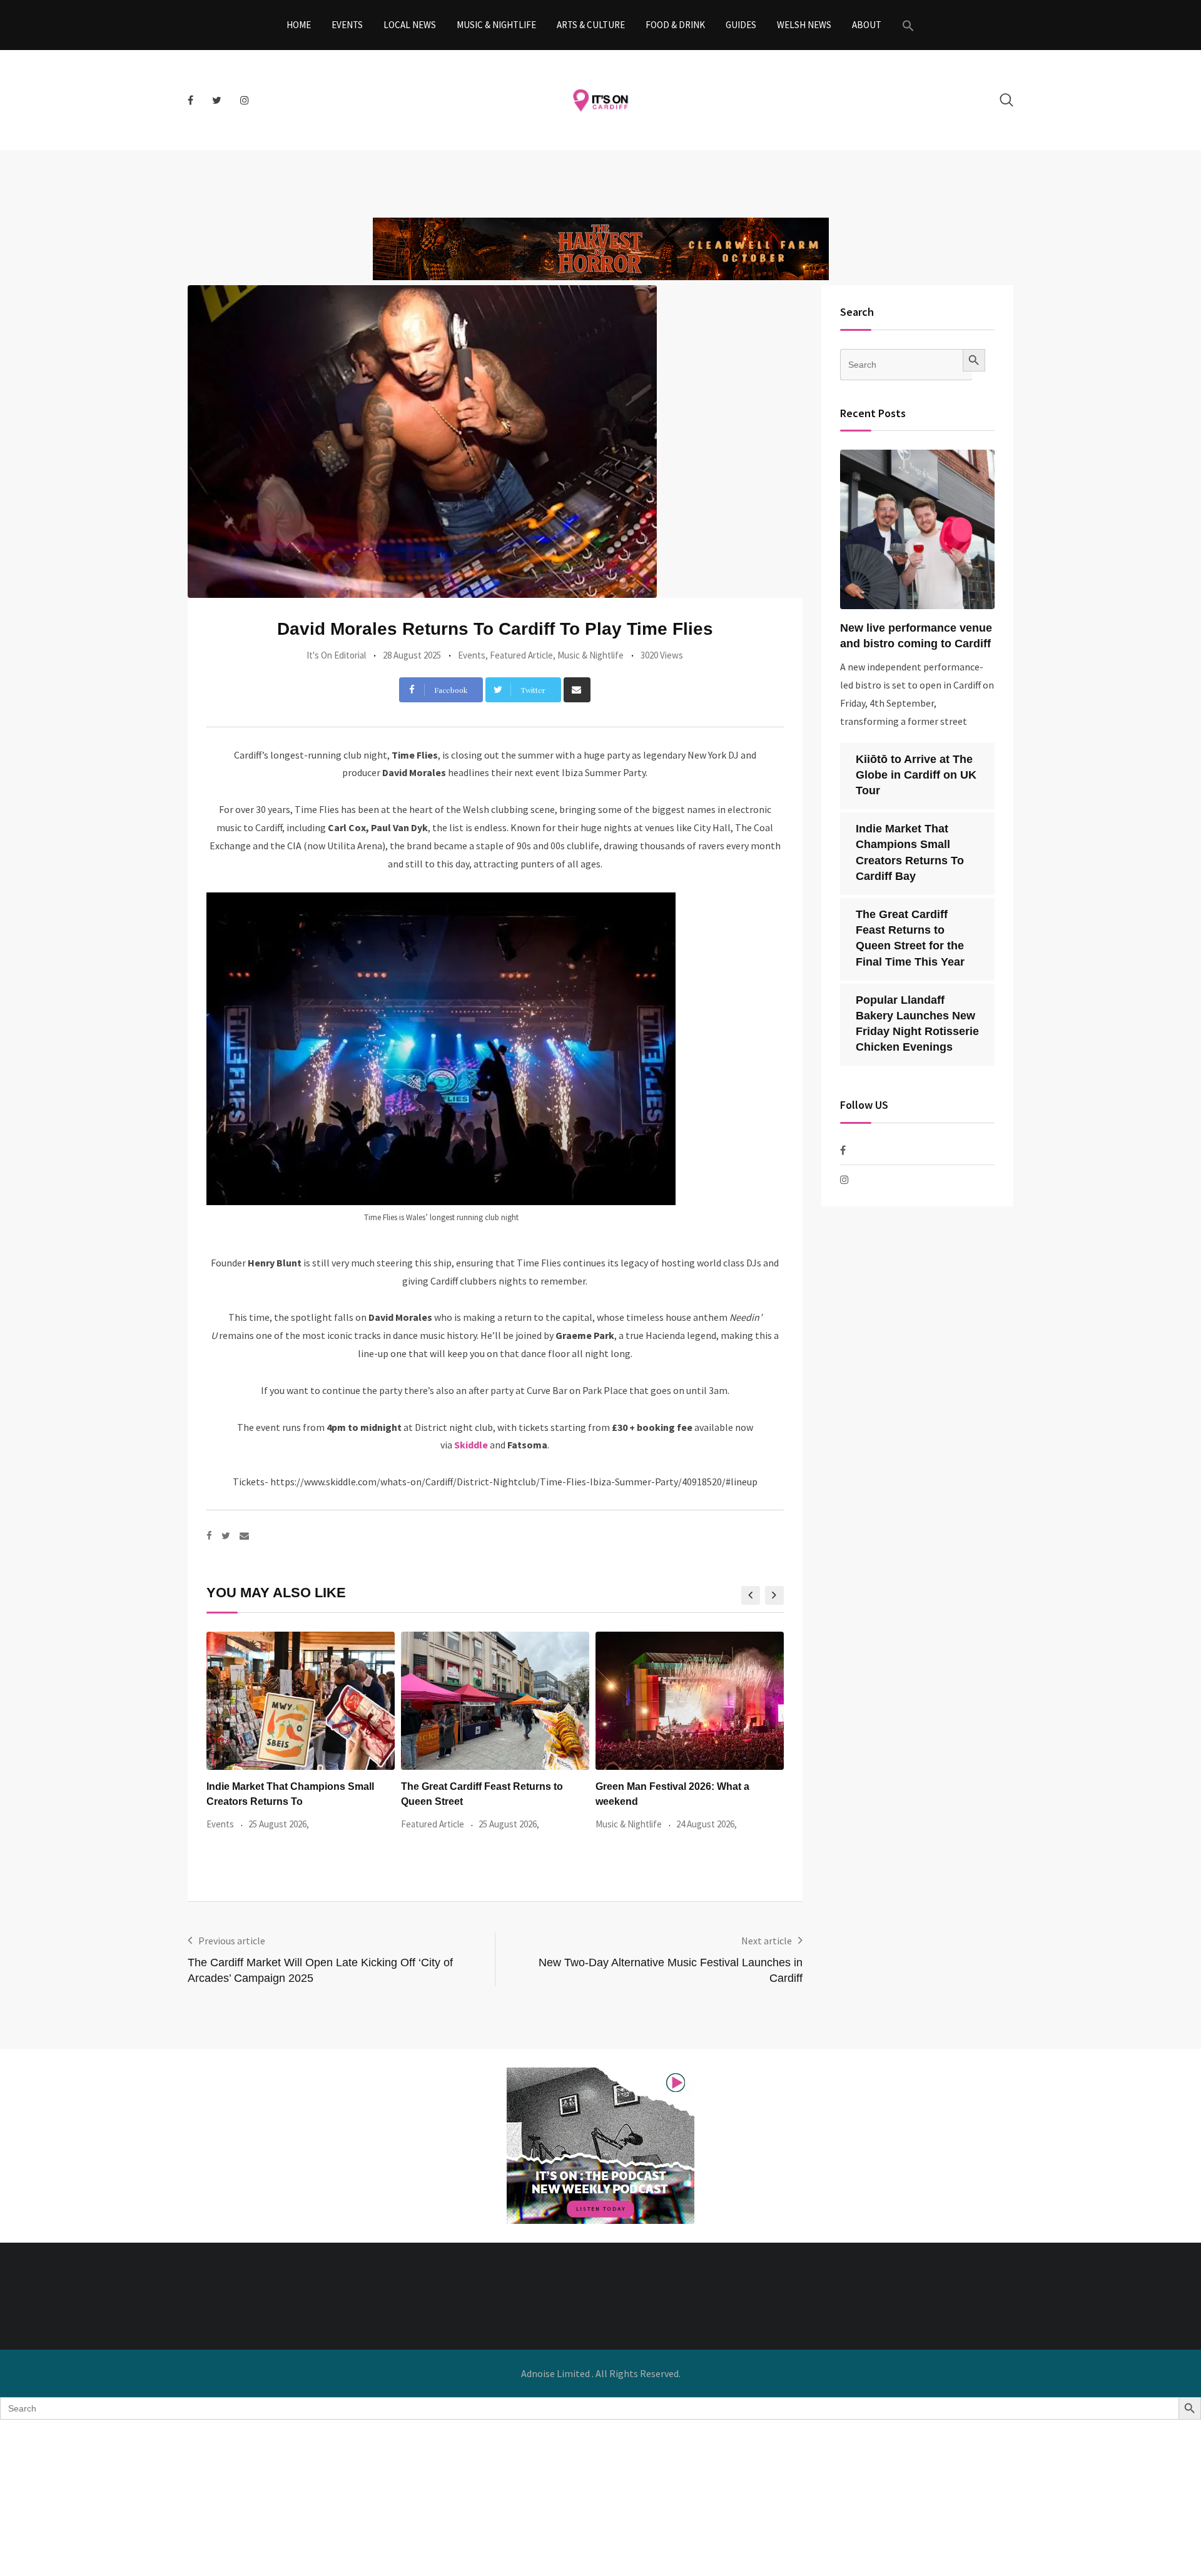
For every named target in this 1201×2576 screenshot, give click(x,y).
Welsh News (804, 25)
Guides (741, 25)
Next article (767, 1941)
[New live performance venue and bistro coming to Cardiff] (918, 529)
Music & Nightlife (496, 25)
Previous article (232, 1941)
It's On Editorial (336, 655)
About (867, 25)
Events (347, 25)
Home (299, 25)
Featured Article (521, 655)
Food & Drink (675, 25)
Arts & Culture (591, 25)
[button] (908, 25)
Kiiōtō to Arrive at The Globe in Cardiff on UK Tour (916, 775)
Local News (410, 25)
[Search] (1006, 100)
